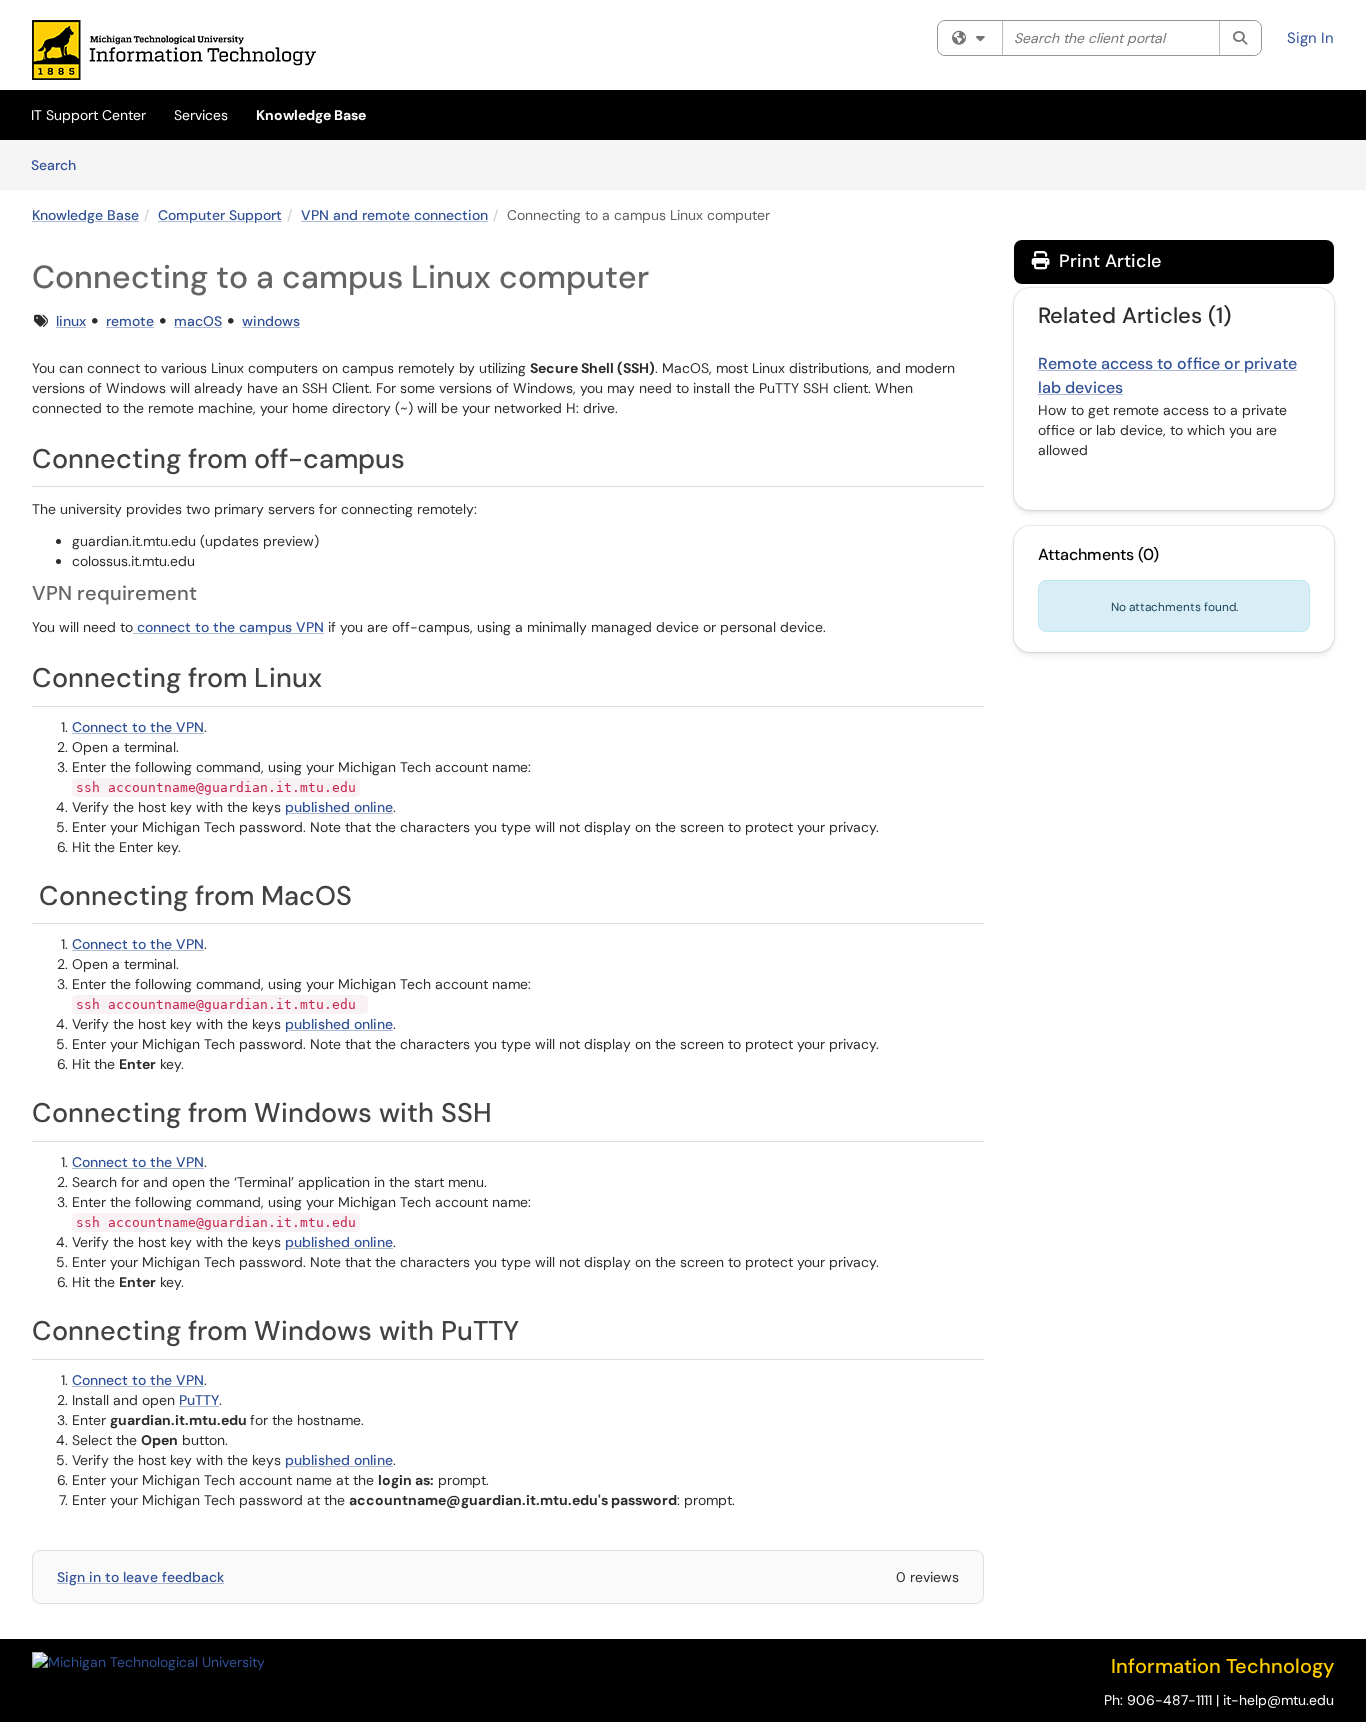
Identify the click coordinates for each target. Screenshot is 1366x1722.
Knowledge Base (311, 115)
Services (201, 115)
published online (339, 807)
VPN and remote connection (394, 215)
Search (60, 164)
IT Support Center (88, 115)
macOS (198, 321)
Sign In (1310, 38)
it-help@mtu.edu (1278, 1700)
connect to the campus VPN (228, 627)
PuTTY (199, 1400)
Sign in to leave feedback (140, 1577)
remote (130, 321)
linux (71, 321)
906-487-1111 (1169, 1700)
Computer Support (220, 215)
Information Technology (1222, 1666)
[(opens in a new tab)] (174, 50)
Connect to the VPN (138, 727)
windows (271, 321)
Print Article (1107, 261)
